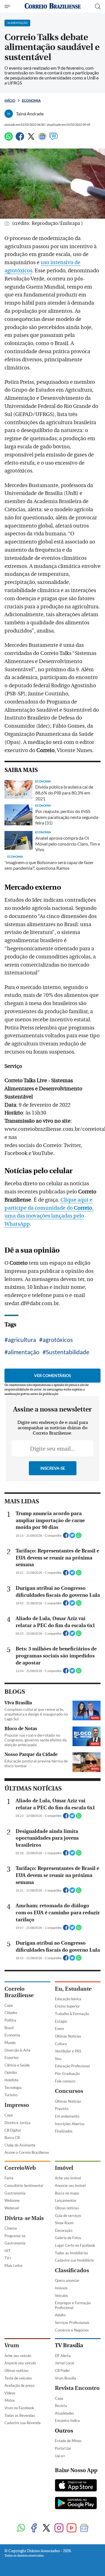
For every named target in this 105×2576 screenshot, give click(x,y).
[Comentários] (53, 139)
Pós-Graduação (67, 2073)
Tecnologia (13, 2088)
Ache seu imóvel (68, 2178)
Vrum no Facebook (19, 2408)
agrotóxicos (58, 1340)
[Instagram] (59, 2528)
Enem (60, 2029)
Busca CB (12, 2137)
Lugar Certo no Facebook (75, 2245)
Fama (9, 2178)
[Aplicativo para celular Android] (76, 2504)
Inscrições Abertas (70, 2124)
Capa (9, 2005)
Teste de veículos (18, 2378)
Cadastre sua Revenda (23, 2423)
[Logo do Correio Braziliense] (53, 6)
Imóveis (61, 2288)
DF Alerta (63, 2356)
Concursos (69, 2091)
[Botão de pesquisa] (98, 6)
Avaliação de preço (19, 2385)
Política (10, 2020)
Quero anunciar (67, 2280)
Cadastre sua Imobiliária (74, 2260)
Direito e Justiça (17, 2123)
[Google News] (42, 139)
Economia (31, 100)
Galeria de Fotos (68, 2238)
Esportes (12, 2057)
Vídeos (10, 2393)
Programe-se (15, 2236)
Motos (10, 2400)
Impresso (17, 2105)
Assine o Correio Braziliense (27, 2152)
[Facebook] (20, 139)
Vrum (12, 2345)
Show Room (64, 2223)
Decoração (64, 2230)
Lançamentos (66, 2200)
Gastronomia (15, 2193)
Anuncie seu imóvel (70, 2186)
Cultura (61, 2044)
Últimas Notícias (68, 2036)
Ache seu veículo (18, 2356)
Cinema (11, 2228)
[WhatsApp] (9, 139)
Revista (61, 2406)
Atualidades (64, 2413)
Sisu (58, 2059)
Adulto (60, 2315)
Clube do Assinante (20, 2145)
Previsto (62, 2109)
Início (10, 100)
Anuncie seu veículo (20, 2363)
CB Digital (13, 2130)
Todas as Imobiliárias (72, 2253)
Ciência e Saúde (17, 2065)
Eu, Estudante (73, 1989)
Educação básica (68, 1999)
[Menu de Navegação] (8, 6)
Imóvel (64, 2168)
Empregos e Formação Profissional (73, 2305)
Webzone (12, 2200)
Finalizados (64, 2131)
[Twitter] (31, 139)
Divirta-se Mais (24, 2218)
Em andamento (67, 2116)
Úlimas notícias (67, 2208)
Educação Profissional (72, 2066)
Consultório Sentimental (24, 2186)
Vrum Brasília (66, 2378)
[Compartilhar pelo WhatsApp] (79, 1537)
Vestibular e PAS (68, 2051)
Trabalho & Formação (72, 2014)
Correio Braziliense (19, 1992)
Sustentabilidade (68, 1352)
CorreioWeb (20, 2168)
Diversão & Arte (17, 2050)
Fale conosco (65, 2081)
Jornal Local (64, 2363)
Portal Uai (63, 2448)
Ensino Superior (67, 2006)
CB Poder (62, 2371)
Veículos (61, 2296)
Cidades (11, 2013)
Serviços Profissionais (72, 2322)
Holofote (11, 2080)
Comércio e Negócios (72, 2330)
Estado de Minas (68, 2441)
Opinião (11, 2072)
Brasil (9, 2028)
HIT (8, 2251)
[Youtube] (72, 2528)
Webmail (12, 2208)
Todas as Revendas (20, 2415)
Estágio (61, 2021)
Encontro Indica (67, 2420)
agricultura (22, 1340)
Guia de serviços (68, 2216)
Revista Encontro (77, 2388)
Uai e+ (60, 2456)
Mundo (10, 2043)
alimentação (24, 1352)
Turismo (11, 2095)
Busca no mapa (67, 2193)
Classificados (72, 2270)
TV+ (8, 2258)
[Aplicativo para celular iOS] (76, 2486)
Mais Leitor (14, 2266)
